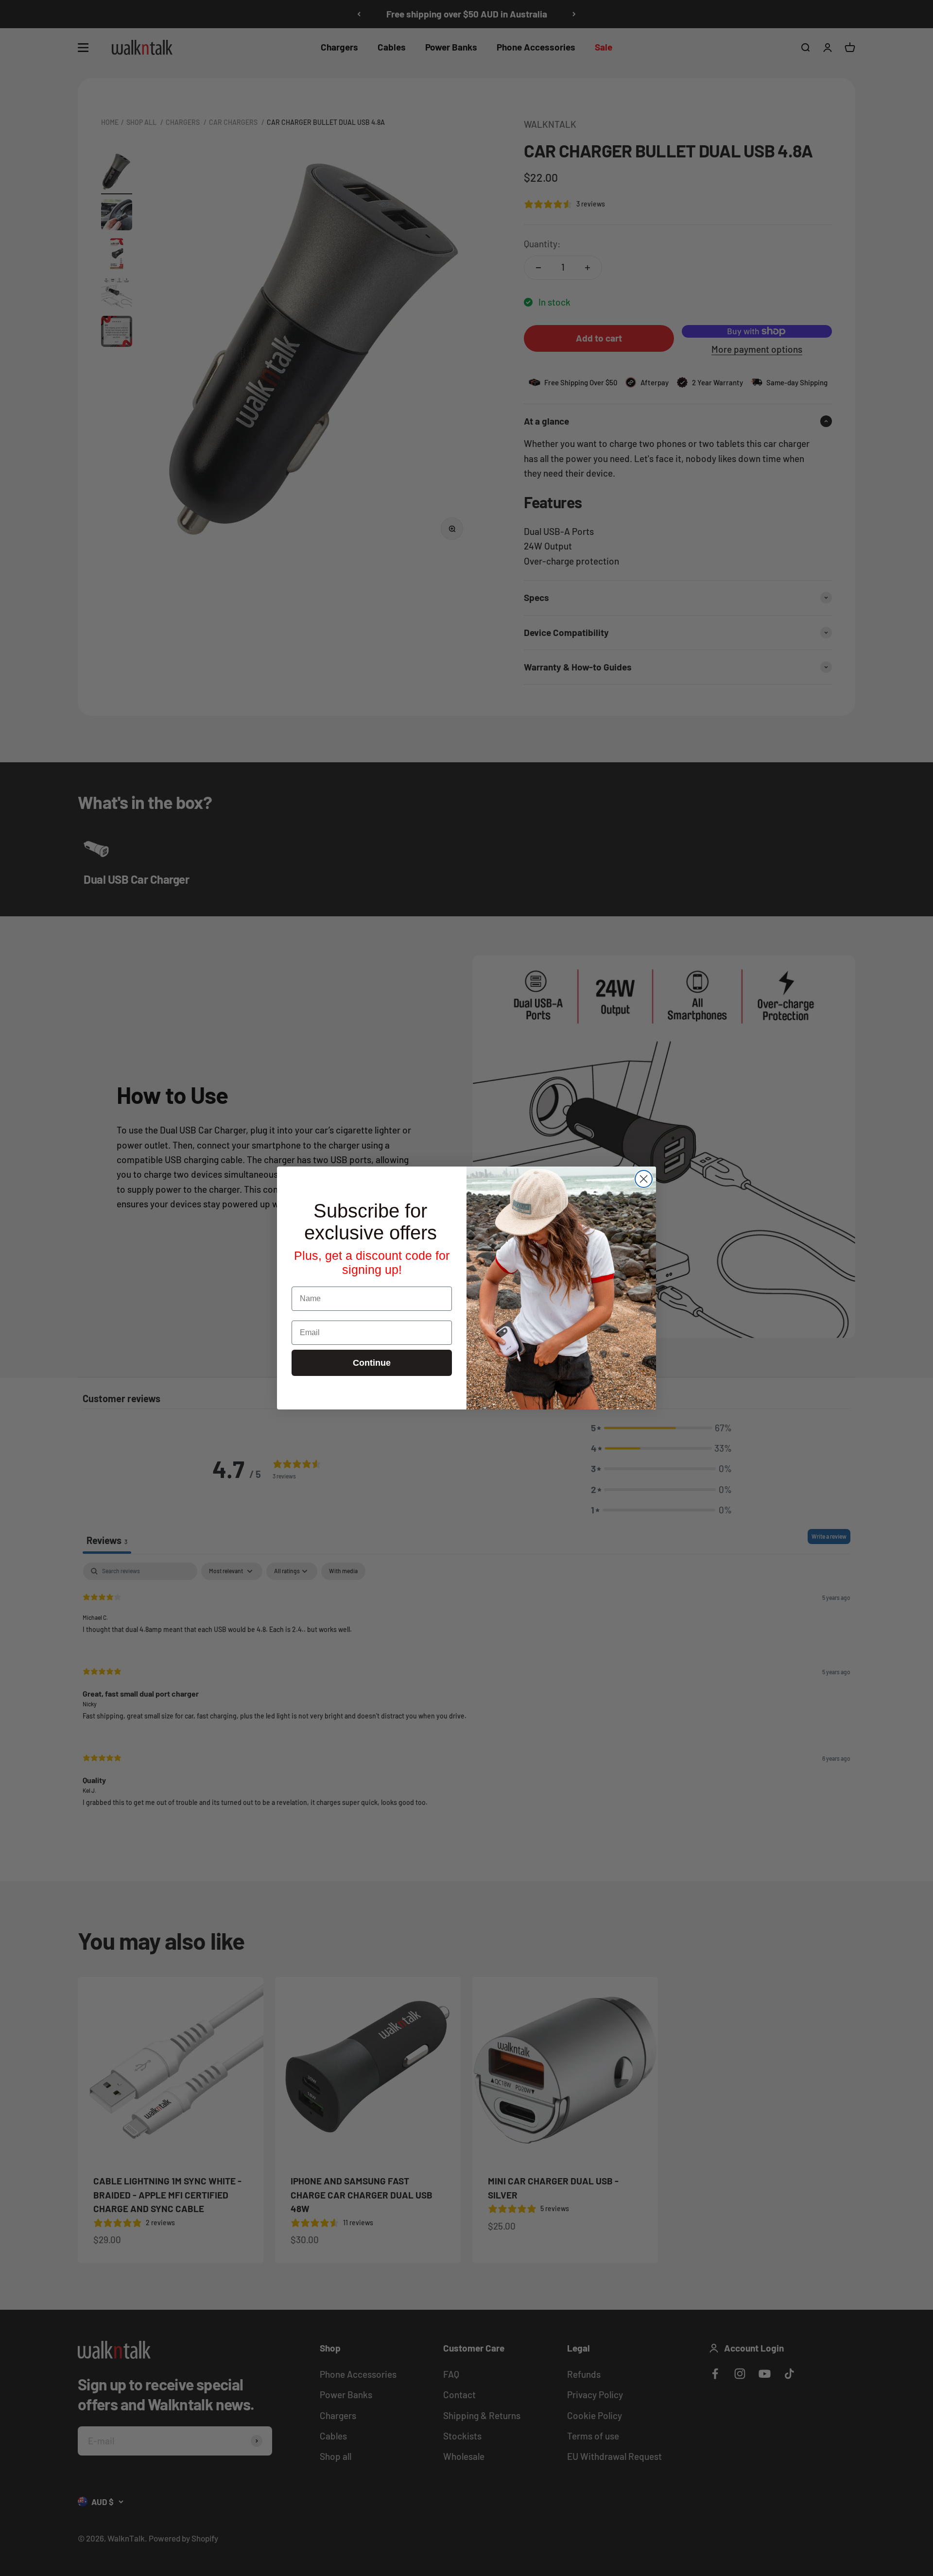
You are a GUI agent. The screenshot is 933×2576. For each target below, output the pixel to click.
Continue (372, 1363)
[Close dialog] (644, 1179)
